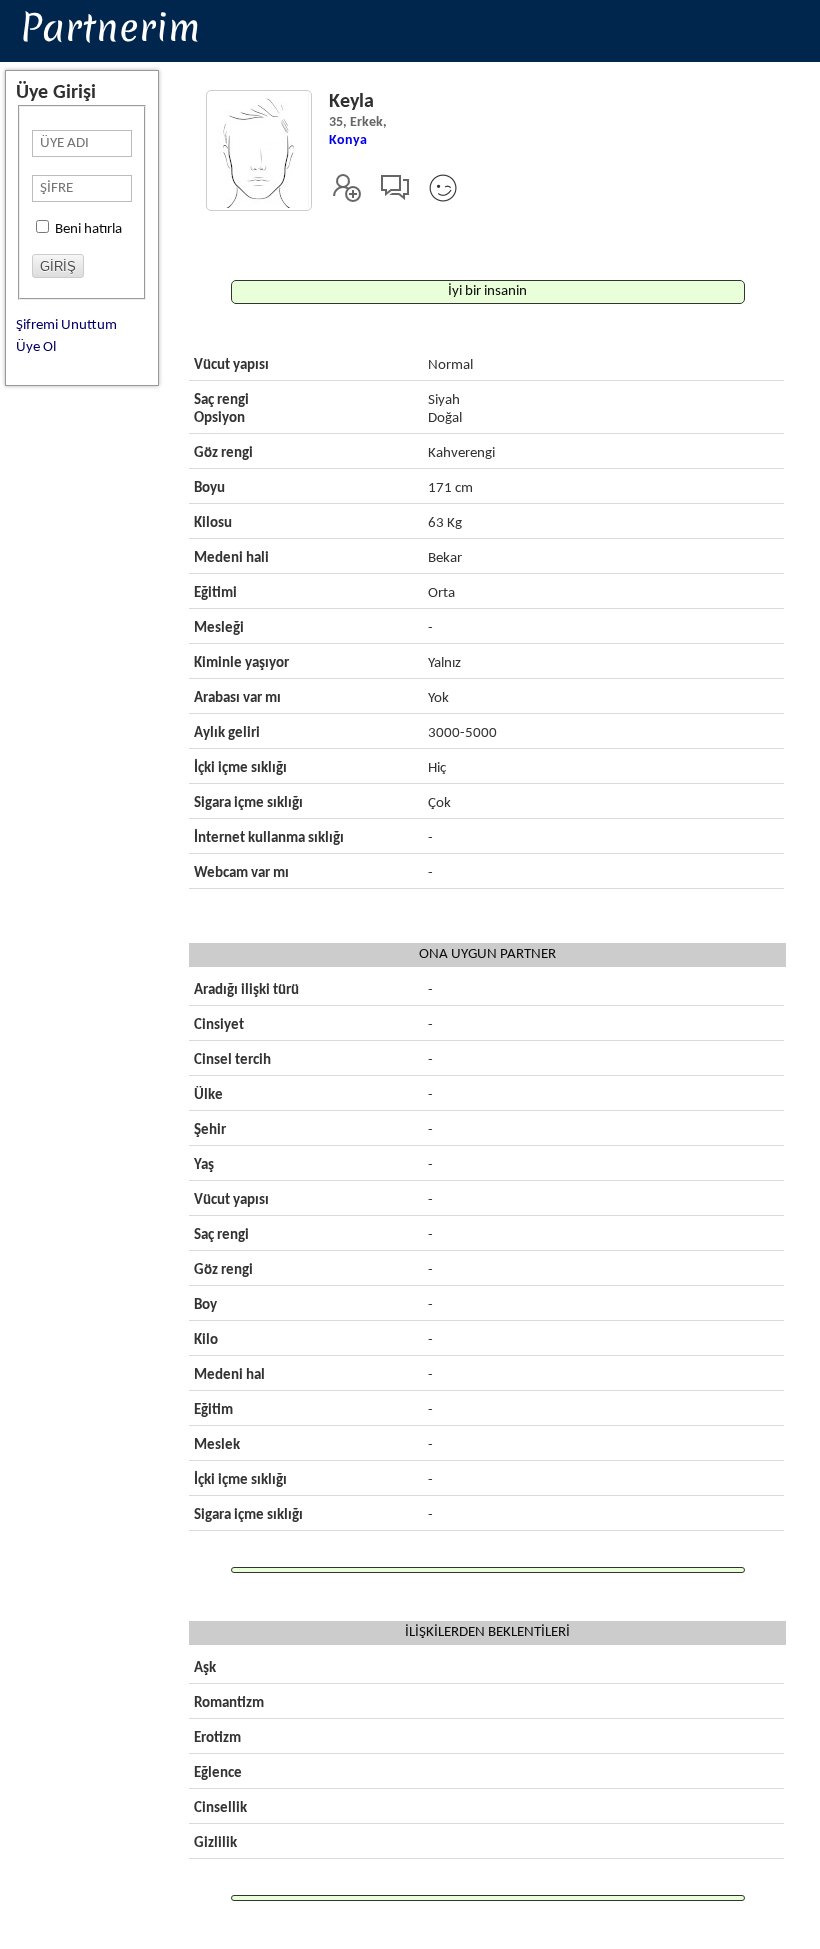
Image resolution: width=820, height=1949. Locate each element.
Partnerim (110, 27)
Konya (348, 140)
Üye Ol (36, 347)
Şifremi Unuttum (66, 325)
